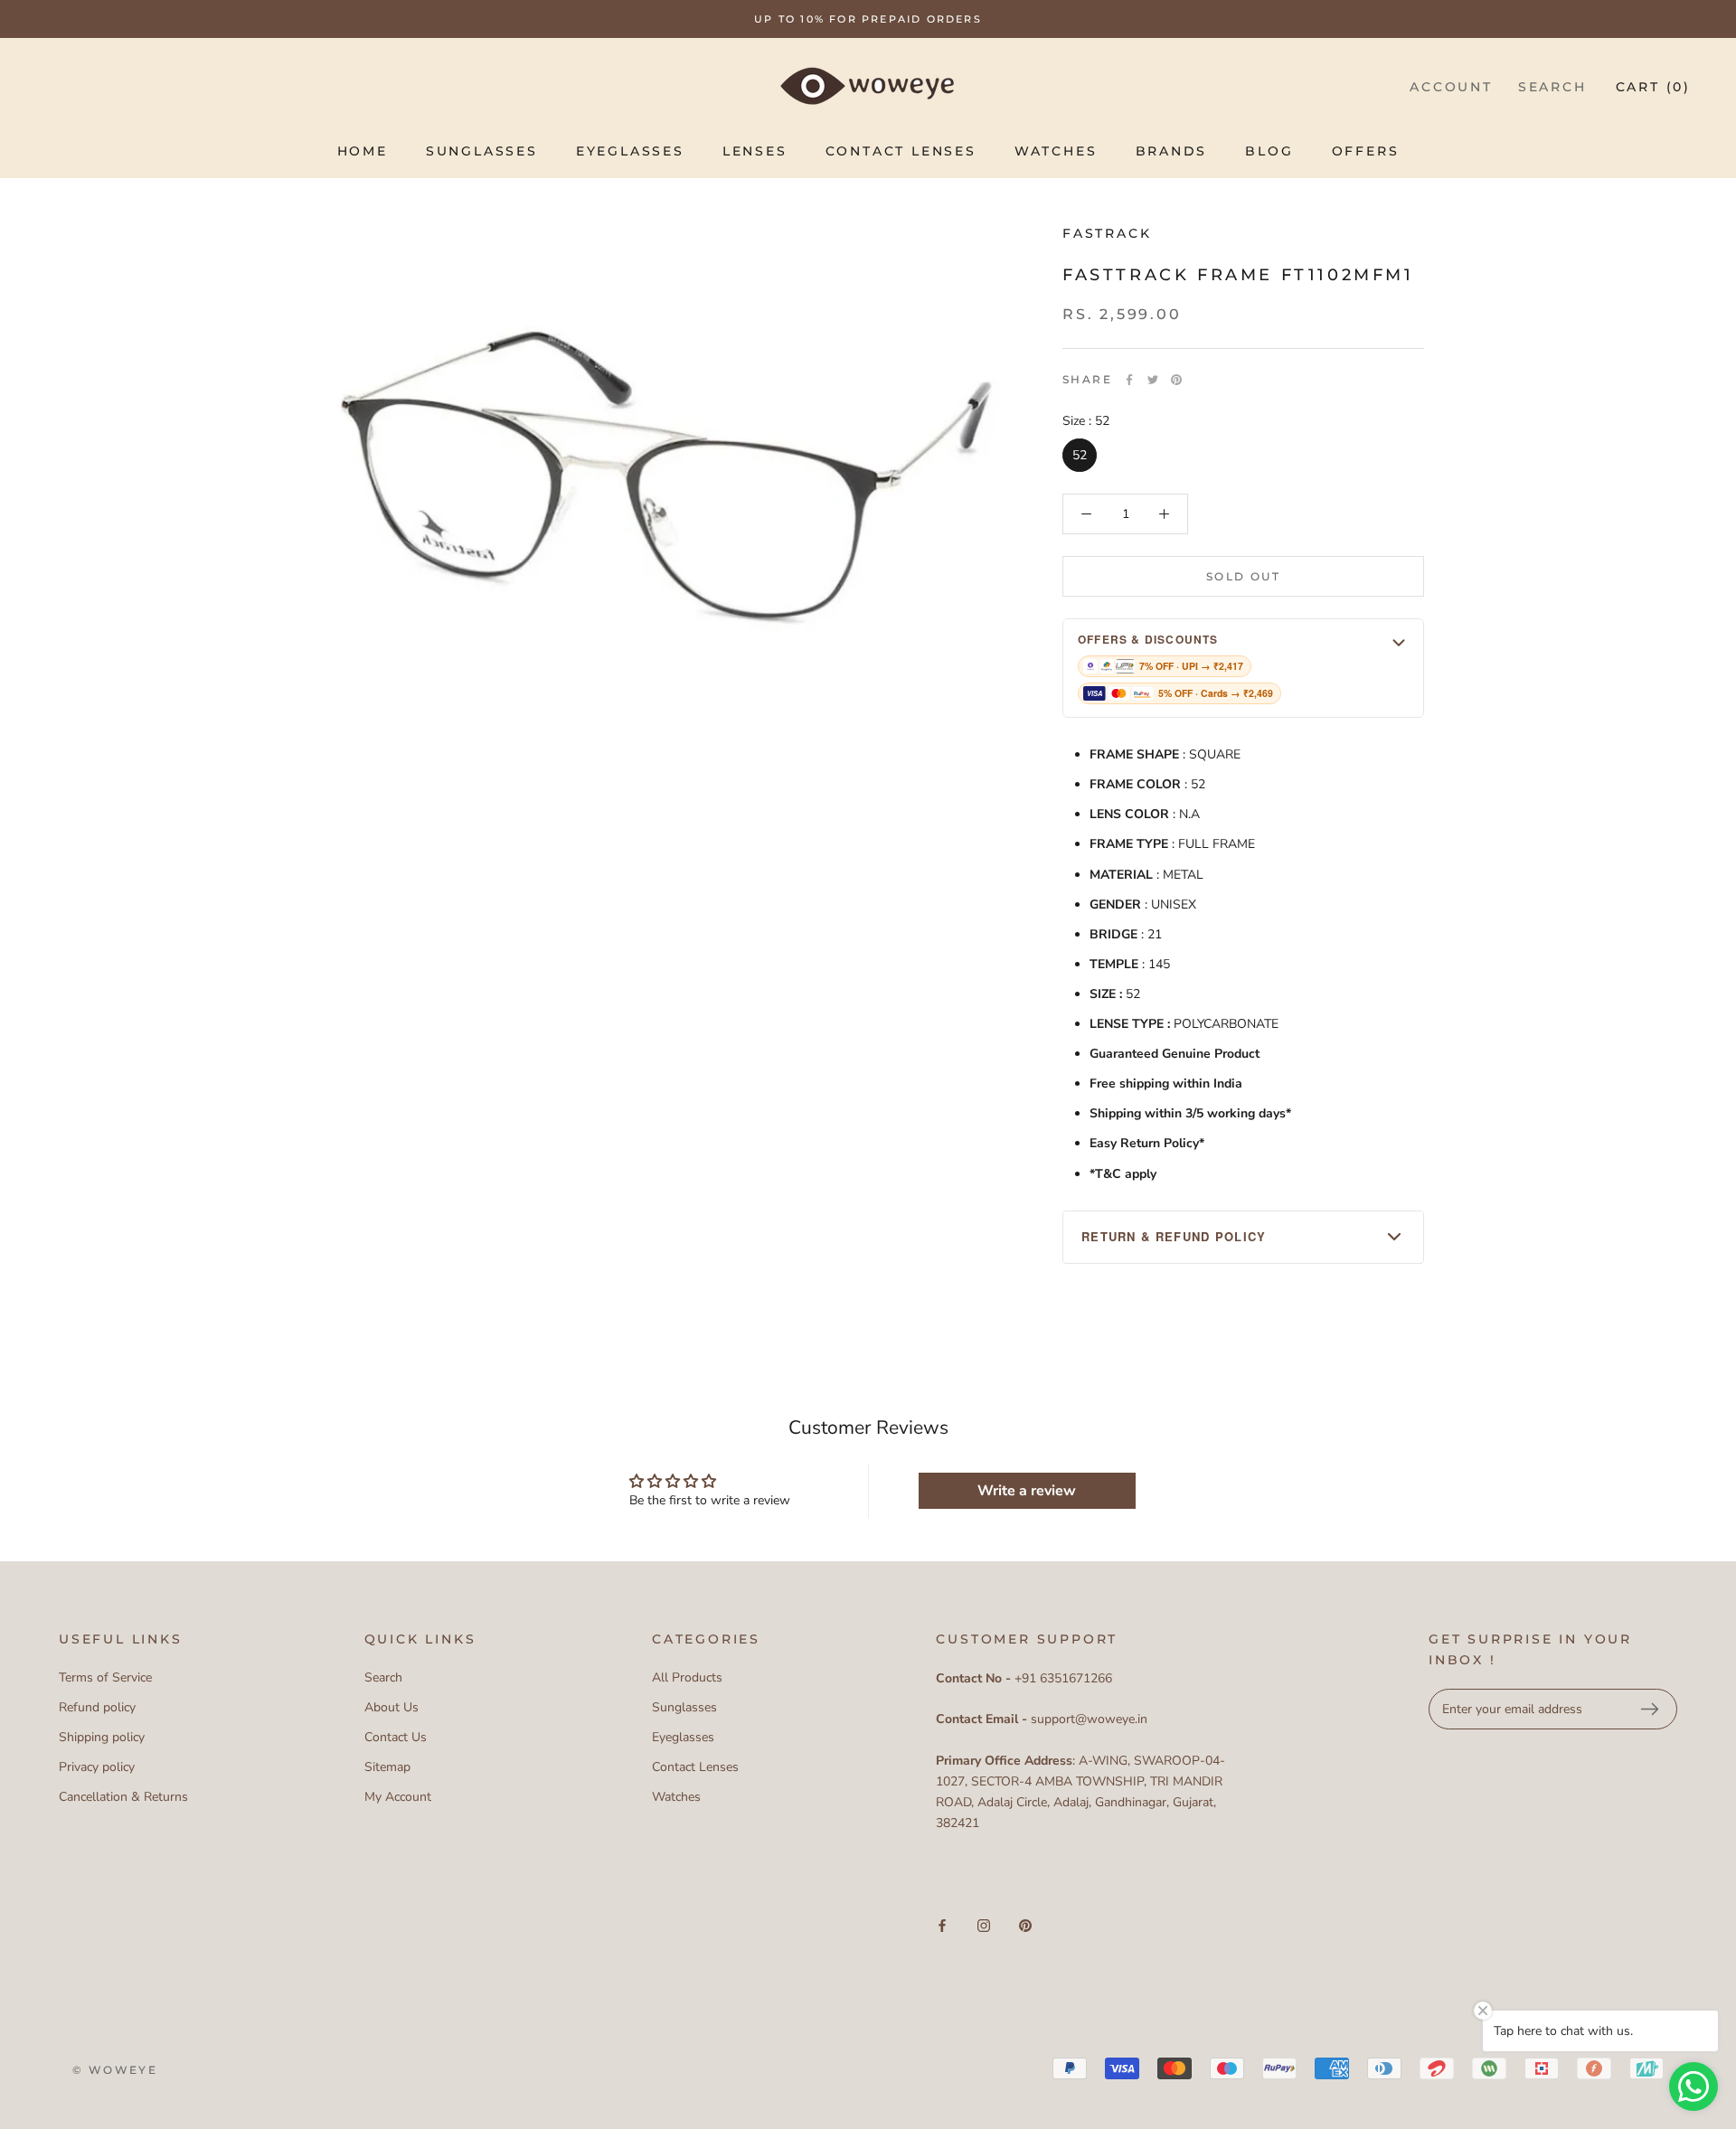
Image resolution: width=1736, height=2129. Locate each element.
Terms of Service (105, 1677)
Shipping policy (102, 1737)
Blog (1269, 151)
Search (1552, 87)
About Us (392, 1707)
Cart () (1653, 87)
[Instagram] (984, 1924)
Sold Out (1243, 576)
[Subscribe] (1649, 1710)
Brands (1172, 151)
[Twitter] (1153, 380)
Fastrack (1107, 233)
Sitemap (387, 1767)
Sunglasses (482, 151)
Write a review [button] (1027, 1491)
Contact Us (396, 1737)
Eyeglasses (630, 151)
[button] (1243, 668)
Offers (1366, 151)
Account (1451, 87)
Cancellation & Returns (123, 1797)
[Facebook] (1129, 380)
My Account (398, 1797)
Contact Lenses (901, 151)
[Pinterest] (1176, 380)
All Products (687, 1677)
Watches (1056, 151)
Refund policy (97, 1707)
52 (1080, 455)
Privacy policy (97, 1767)
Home (363, 151)
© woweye (115, 2070)
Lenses (755, 151)
